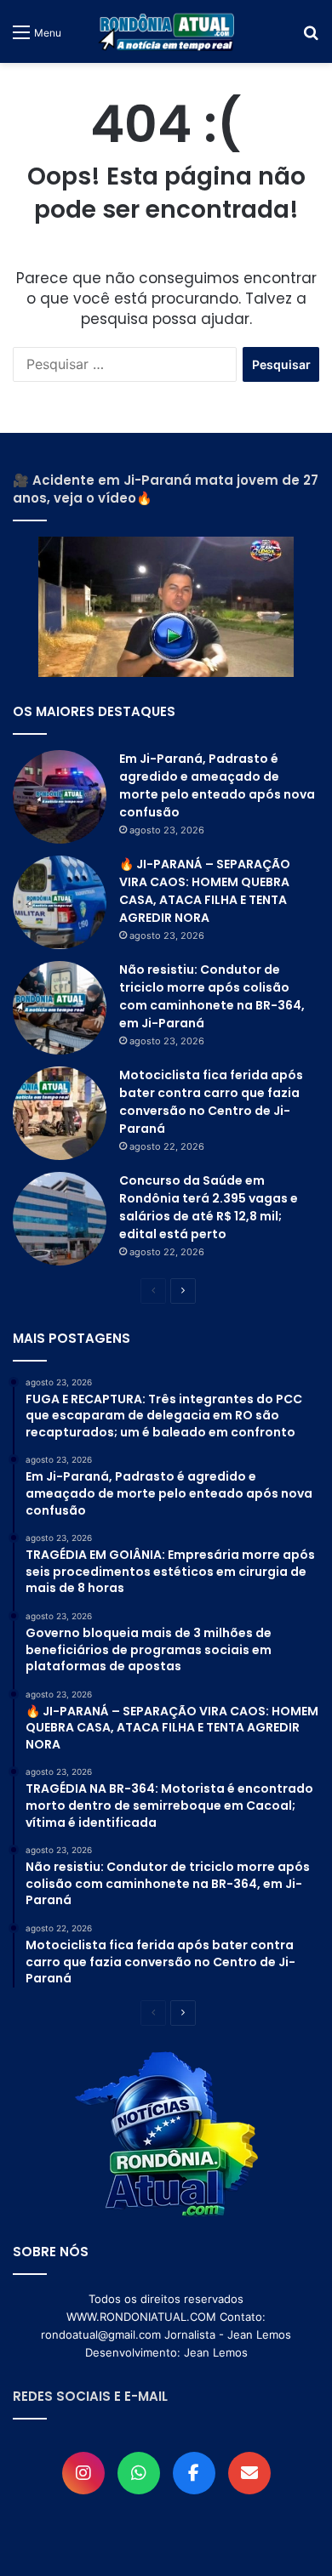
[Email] (249, 2473)
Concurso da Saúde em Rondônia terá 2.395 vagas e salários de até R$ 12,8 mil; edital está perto (209, 1207)
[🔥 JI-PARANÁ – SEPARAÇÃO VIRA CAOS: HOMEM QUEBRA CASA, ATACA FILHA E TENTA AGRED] (60, 902)
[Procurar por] (311, 38)
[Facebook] (194, 2473)
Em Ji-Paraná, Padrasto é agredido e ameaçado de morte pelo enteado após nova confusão (217, 785)
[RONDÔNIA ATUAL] (166, 31)
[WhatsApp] (139, 2473)
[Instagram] (83, 2473)
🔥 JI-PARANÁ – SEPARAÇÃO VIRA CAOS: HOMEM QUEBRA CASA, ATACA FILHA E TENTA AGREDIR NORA (205, 891)
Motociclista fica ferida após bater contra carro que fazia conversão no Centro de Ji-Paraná (211, 1102)
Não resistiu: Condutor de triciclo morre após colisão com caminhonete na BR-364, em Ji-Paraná (212, 996)
